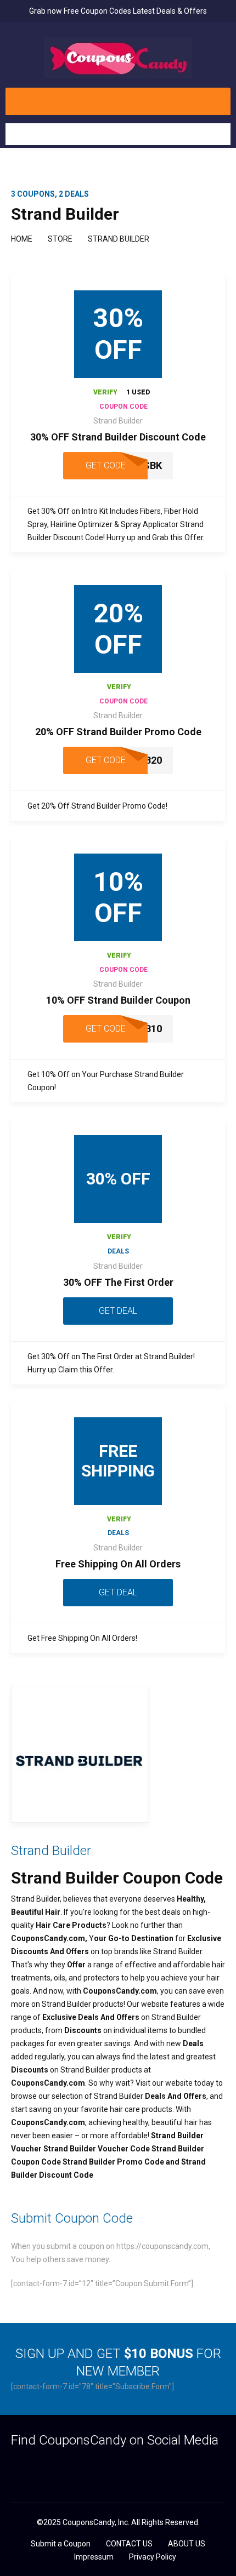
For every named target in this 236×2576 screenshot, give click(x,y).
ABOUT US (187, 2544)
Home (22, 239)
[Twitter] (38, 2467)
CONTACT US (129, 2544)
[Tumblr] (59, 2467)
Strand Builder (118, 421)
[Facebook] (16, 2467)
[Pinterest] (80, 2467)
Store (60, 239)
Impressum (94, 2557)
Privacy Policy (153, 2557)
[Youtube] (102, 2467)
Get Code (106, 465)
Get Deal (118, 1311)
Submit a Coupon (61, 2544)
